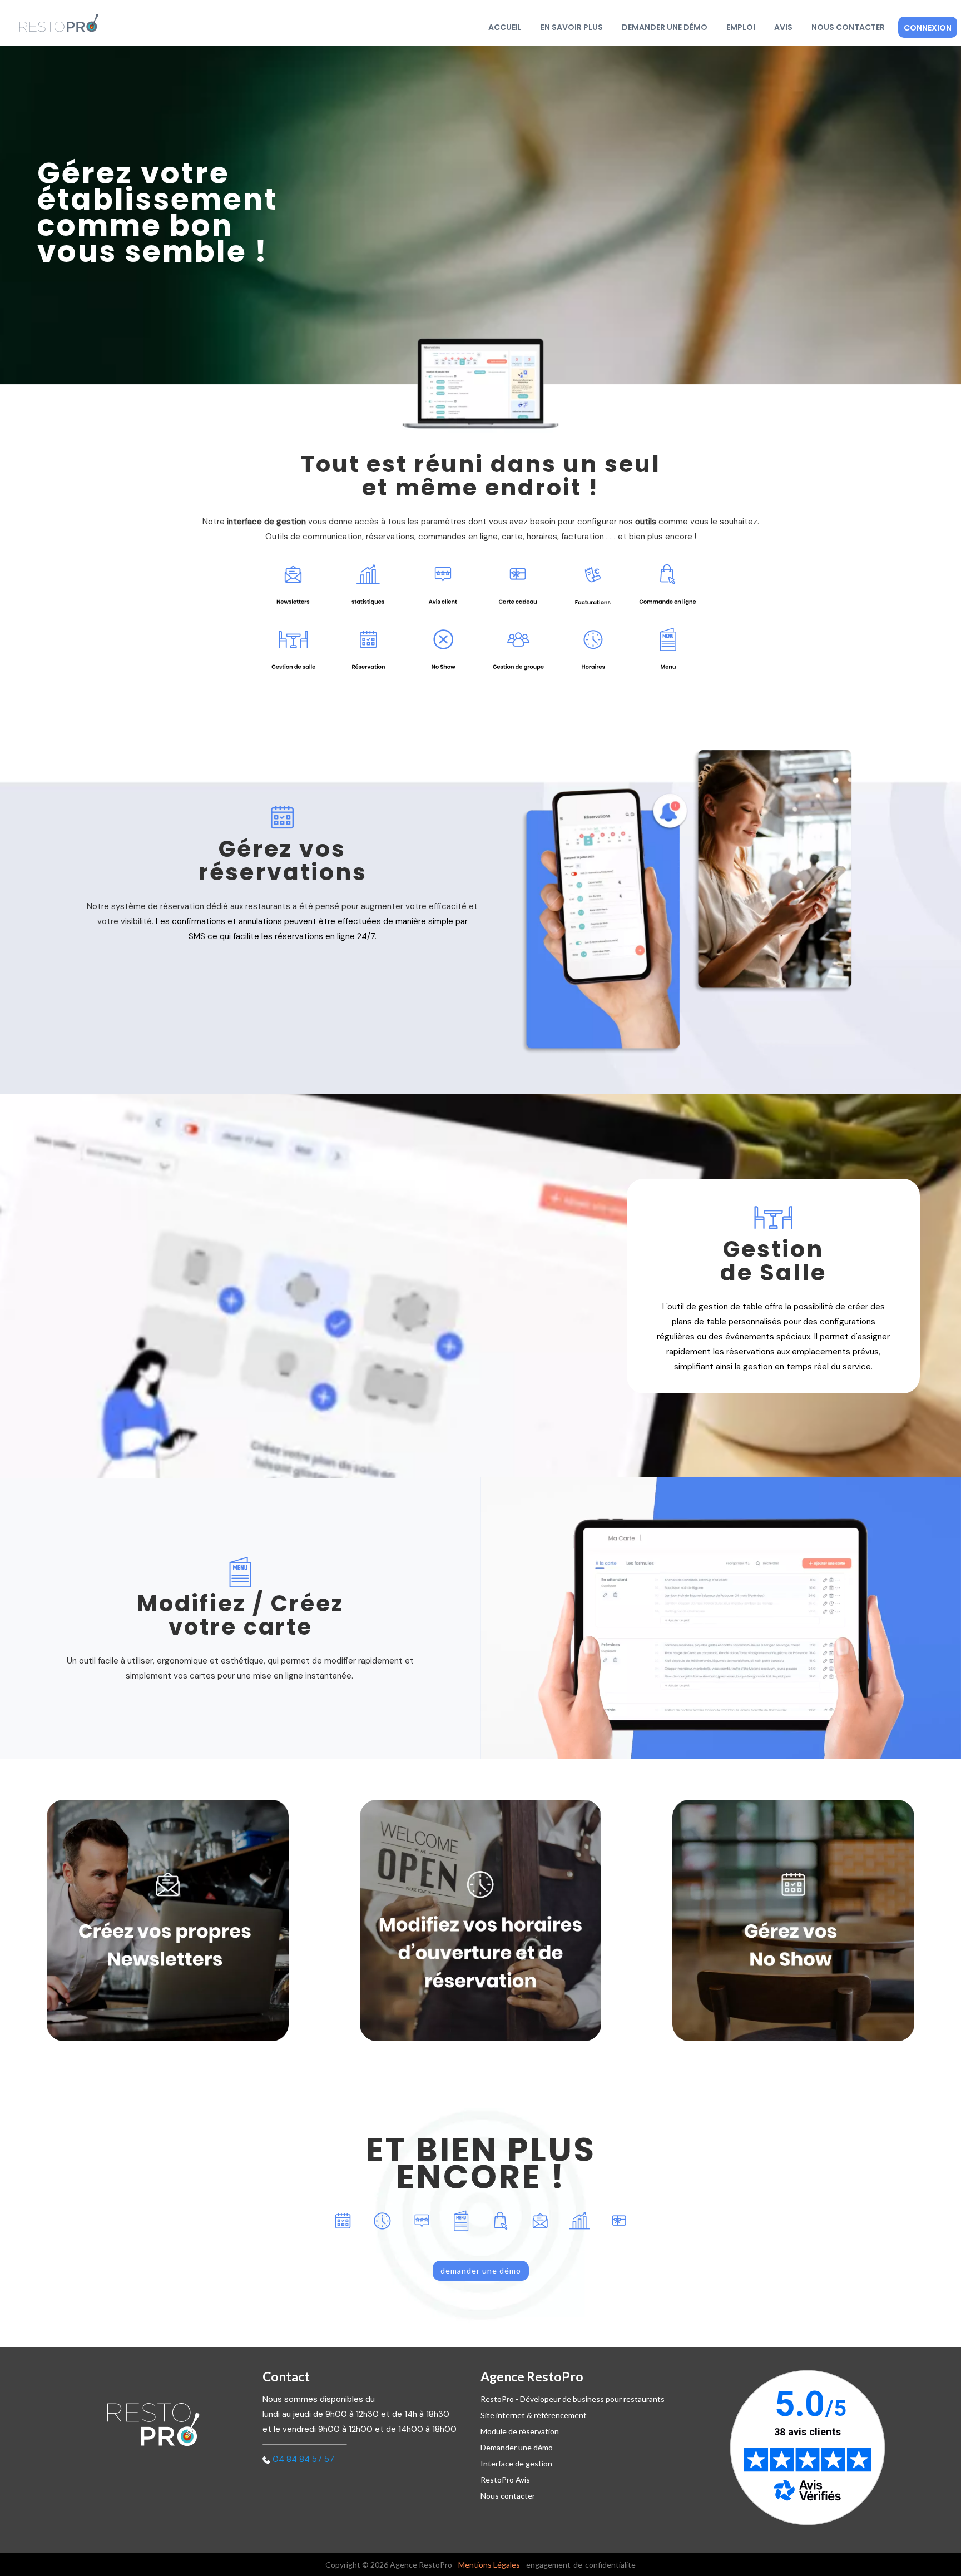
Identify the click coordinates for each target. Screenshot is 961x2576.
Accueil (505, 27)
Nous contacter (848, 27)
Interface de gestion (516, 2463)
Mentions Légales (489, 2565)
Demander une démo (665, 27)
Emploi (741, 27)
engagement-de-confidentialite (581, 2565)
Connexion (928, 28)
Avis (783, 27)
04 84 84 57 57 (303, 2459)
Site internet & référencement (534, 2415)
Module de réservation (520, 2431)
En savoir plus (572, 27)
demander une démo (481, 2270)
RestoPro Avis (505, 2480)
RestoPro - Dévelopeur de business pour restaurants (573, 2399)
